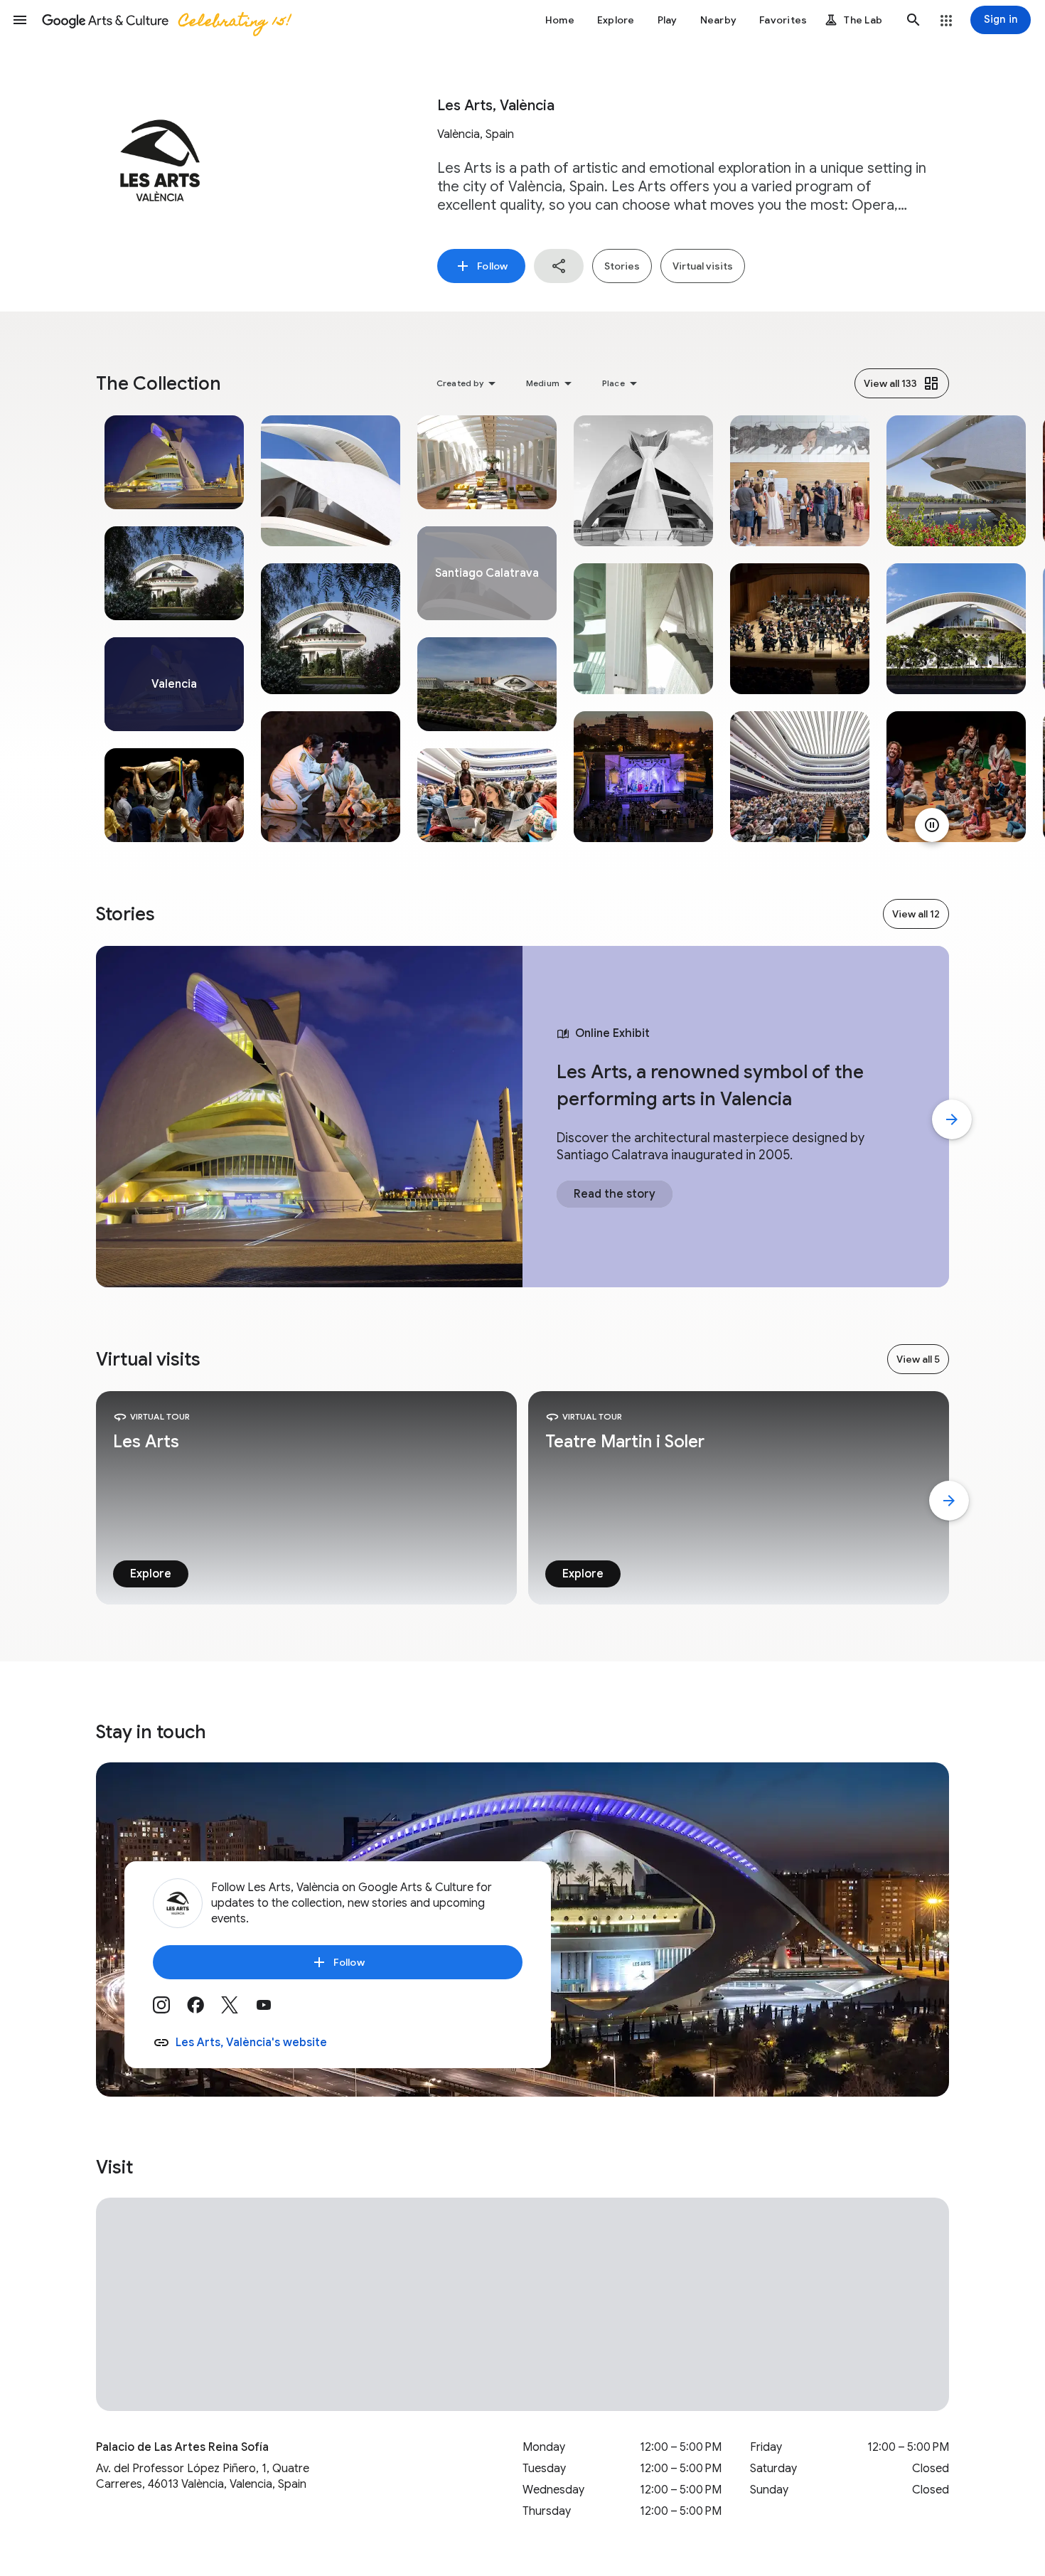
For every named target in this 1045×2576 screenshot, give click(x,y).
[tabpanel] (174, 629)
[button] (20, 20)
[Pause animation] (932, 825)
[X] (238, 2010)
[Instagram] (170, 2010)
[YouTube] (272, 2010)
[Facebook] (204, 2010)
